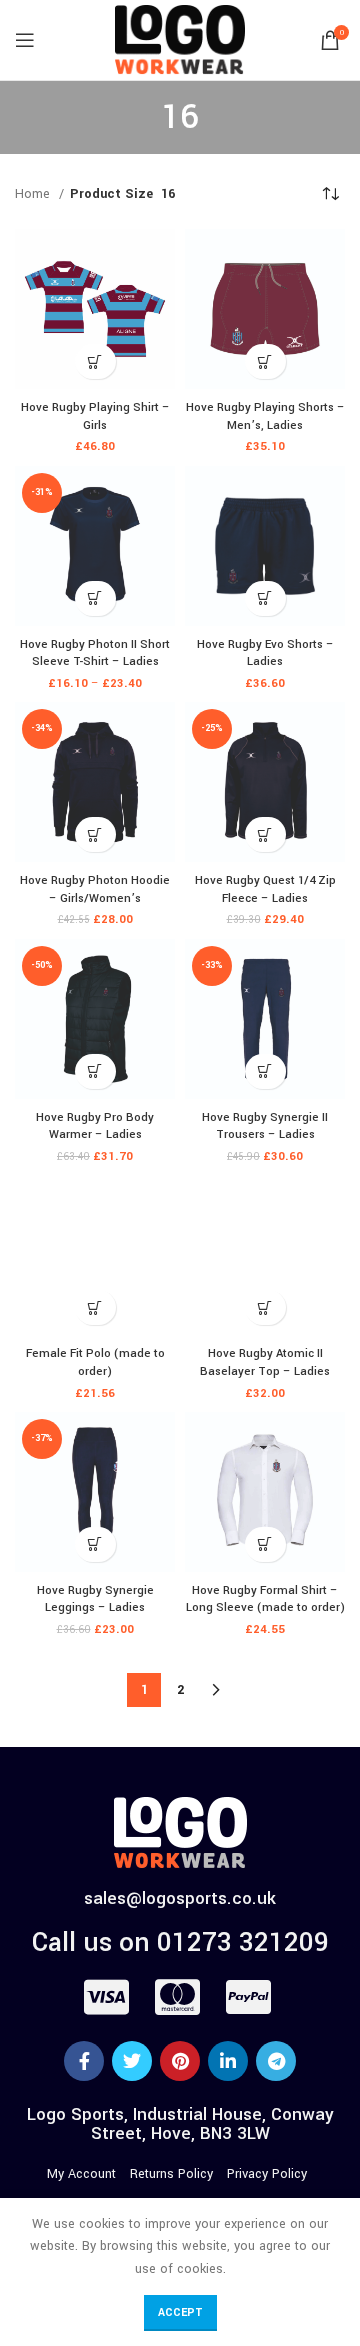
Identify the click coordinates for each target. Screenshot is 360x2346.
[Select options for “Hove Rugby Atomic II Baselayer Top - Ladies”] (265, 1307)
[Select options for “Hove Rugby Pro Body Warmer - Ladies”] (95, 1071)
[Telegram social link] (276, 2061)
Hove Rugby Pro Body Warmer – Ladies (95, 1126)
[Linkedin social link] (228, 2061)
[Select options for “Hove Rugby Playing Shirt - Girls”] (95, 361)
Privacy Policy (267, 2174)
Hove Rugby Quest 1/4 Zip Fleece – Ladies (265, 889)
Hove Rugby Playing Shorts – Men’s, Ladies (265, 416)
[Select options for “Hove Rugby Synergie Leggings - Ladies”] (95, 1544)
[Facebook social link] (84, 2061)
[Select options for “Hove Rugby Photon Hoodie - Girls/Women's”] (95, 834)
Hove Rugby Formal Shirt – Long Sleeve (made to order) (265, 1599)
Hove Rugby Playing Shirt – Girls (95, 416)
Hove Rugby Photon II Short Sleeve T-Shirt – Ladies (95, 653)
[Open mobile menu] (25, 40)
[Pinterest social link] (180, 2061)
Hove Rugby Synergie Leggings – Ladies (95, 1599)
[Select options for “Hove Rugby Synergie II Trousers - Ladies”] (265, 1071)
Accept (180, 2312)
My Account (81, 2174)
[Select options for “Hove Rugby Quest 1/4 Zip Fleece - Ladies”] (265, 834)
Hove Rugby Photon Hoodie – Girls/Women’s (95, 889)
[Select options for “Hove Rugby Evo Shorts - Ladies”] (265, 598)
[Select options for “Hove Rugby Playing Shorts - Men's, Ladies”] (265, 361)
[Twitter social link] (132, 2061)
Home (34, 194)
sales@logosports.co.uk (180, 1898)
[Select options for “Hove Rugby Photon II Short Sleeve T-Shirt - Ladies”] (95, 598)
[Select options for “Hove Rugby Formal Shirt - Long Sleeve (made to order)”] (265, 1544)
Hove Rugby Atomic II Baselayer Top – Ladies (265, 1362)
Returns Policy (171, 2174)
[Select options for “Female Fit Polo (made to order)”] (95, 1307)
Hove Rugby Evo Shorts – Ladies (265, 653)
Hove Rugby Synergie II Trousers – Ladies (265, 1126)
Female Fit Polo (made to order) (95, 1362)
